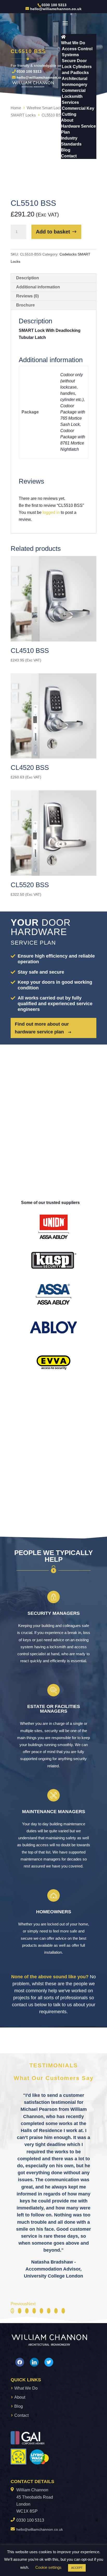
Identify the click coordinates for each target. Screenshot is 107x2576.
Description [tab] (28, 278)
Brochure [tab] (25, 305)
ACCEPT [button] (77, 2568)
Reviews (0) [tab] (27, 296)
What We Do (26, 2388)
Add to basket (53, 232)
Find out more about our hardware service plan (42, 1028)
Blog (19, 2406)
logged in (51, 512)
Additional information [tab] (38, 287)
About (20, 2397)
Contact (21, 2415)
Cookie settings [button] (48, 2567)
